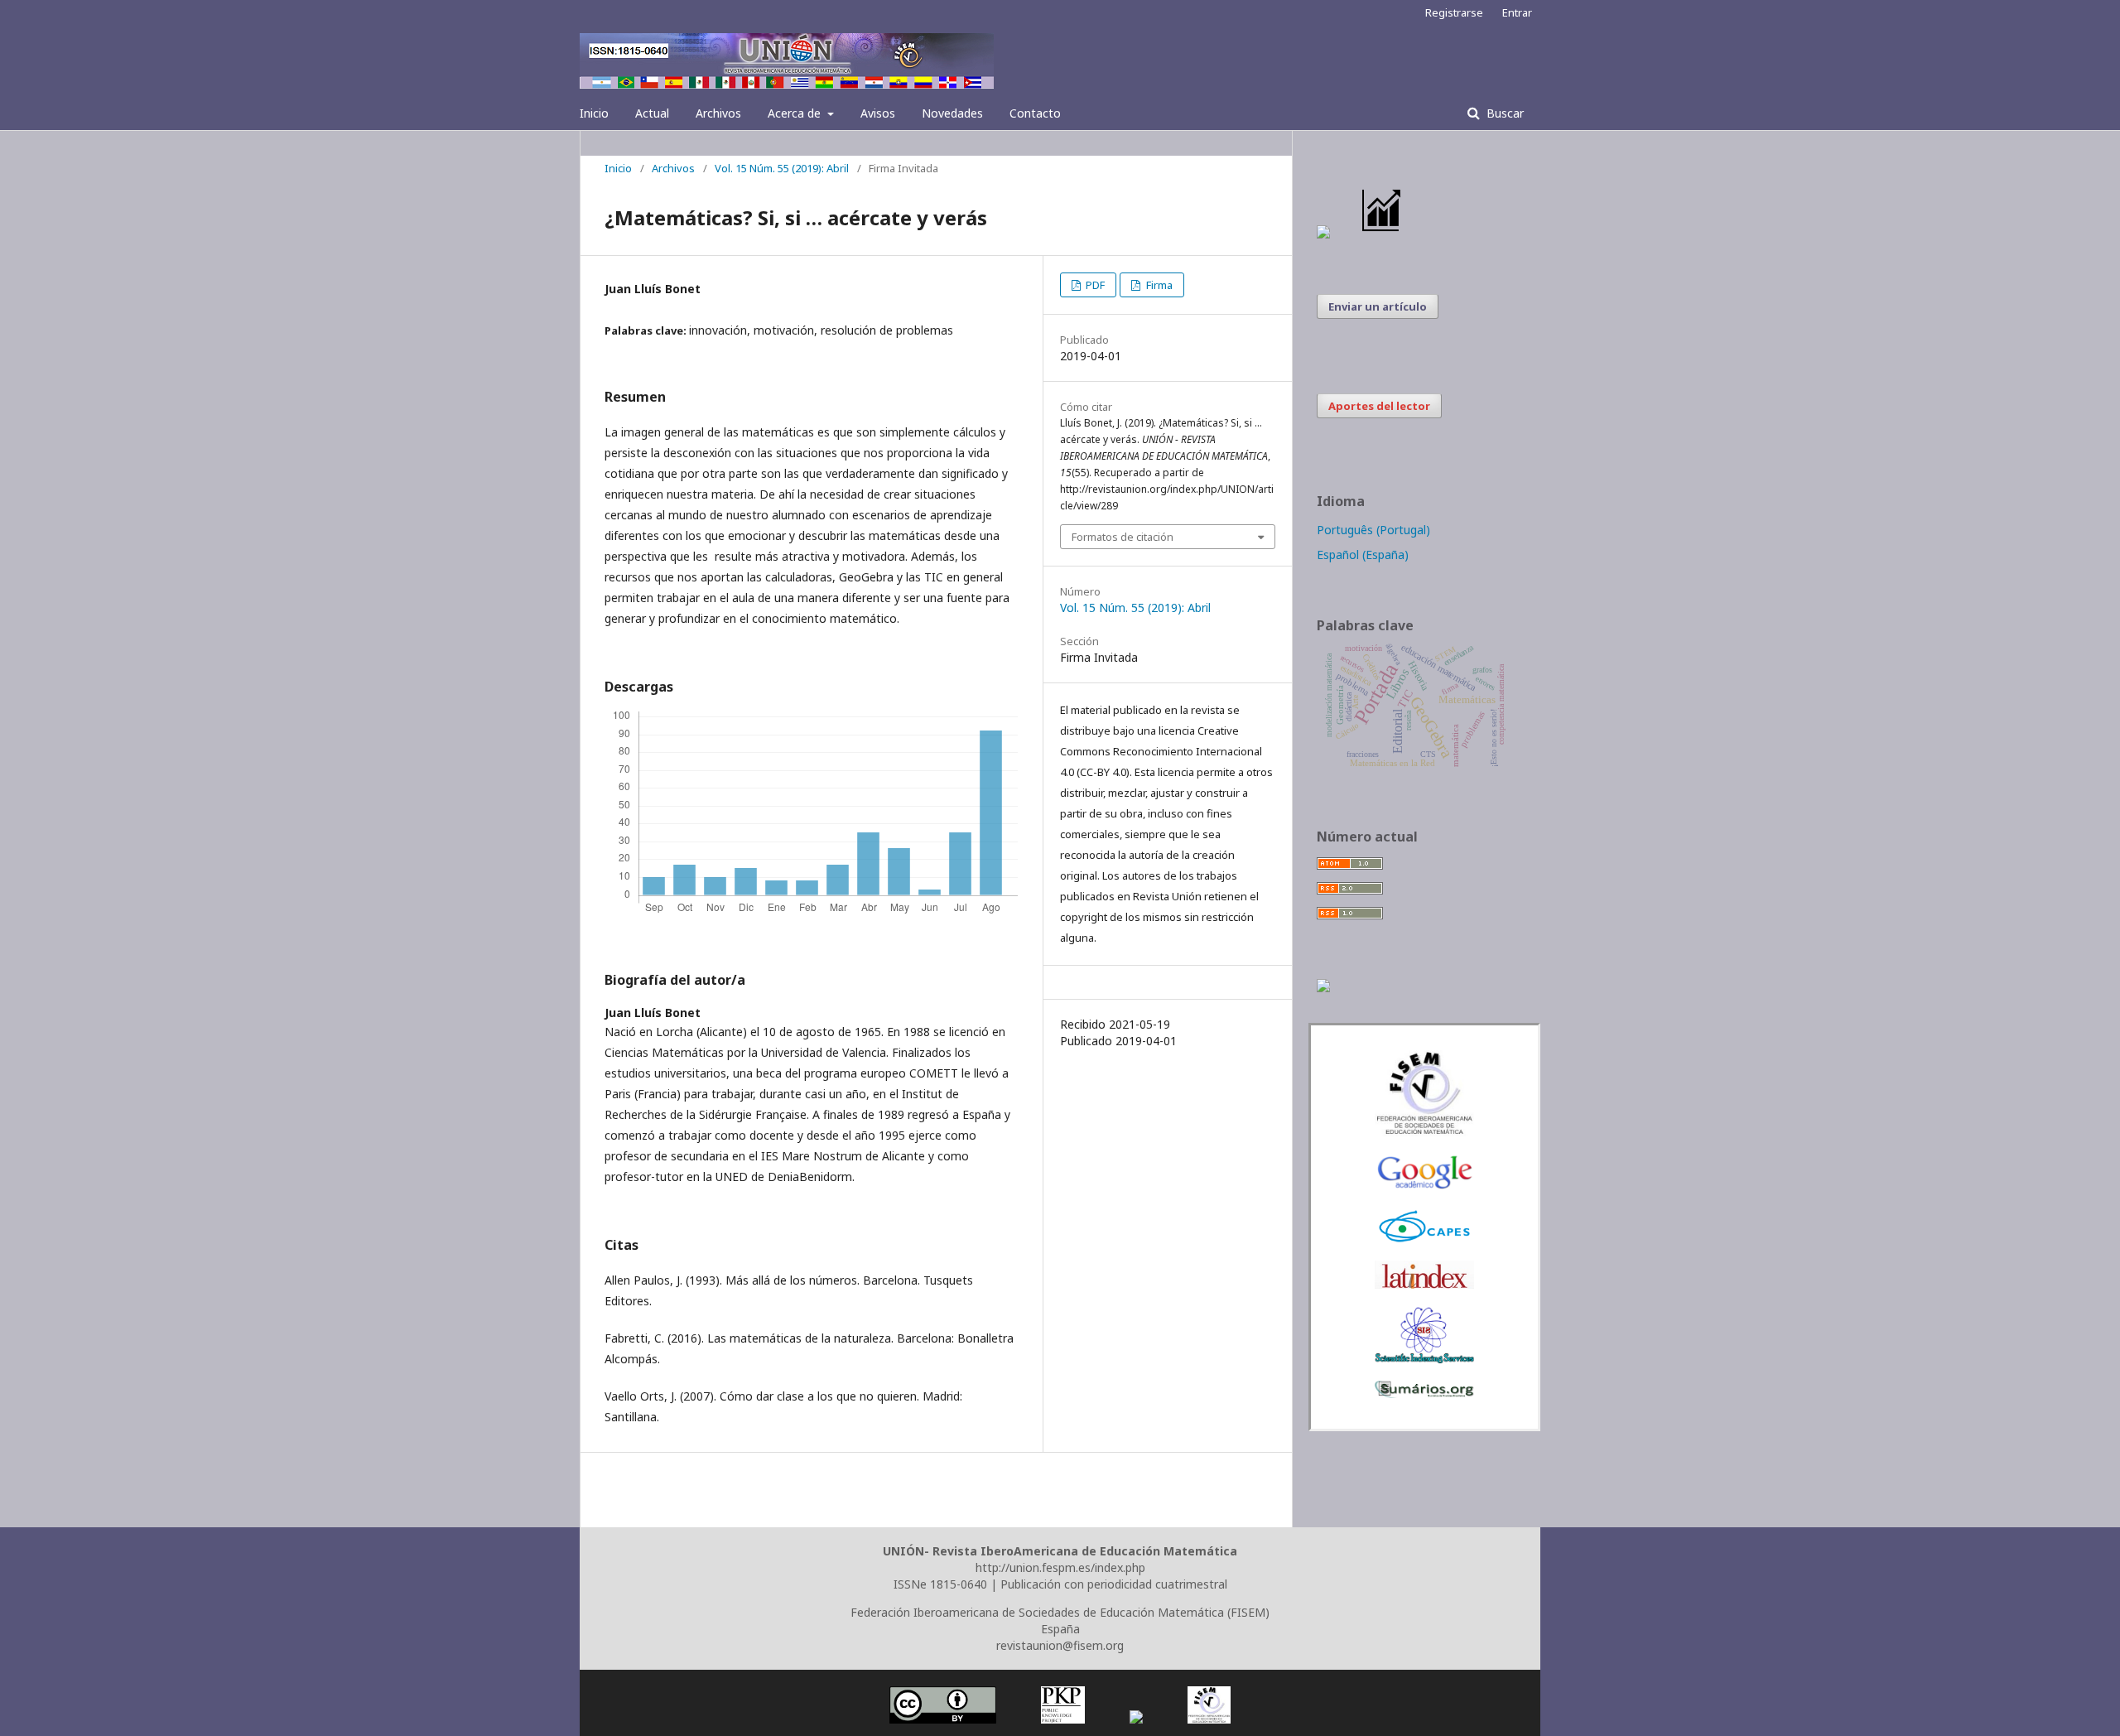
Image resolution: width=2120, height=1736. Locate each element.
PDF (1094, 285)
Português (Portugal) (1373, 530)
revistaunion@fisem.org (1060, 1645)
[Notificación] (1323, 234)
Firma (1158, 285)
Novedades (952, 113)
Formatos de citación (1123, 537)
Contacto (1035, 113)
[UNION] (1424, 1394)
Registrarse (1454, 12)
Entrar (1517, 12)
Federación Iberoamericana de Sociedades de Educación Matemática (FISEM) (1060, 1612)
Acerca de (796, 113)
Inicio (594, 113)
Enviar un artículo (1378, 306)
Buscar (1503, 113)
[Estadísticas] (1382, 234)
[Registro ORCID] (1323, 988)
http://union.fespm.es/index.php (1060, 1567)
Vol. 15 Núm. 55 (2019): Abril (782, 168)
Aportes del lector (1379, 406)
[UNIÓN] (1424, 1132)
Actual (652, 113)
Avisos (878, 113)
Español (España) (1363, 555)
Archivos (718, 113)
